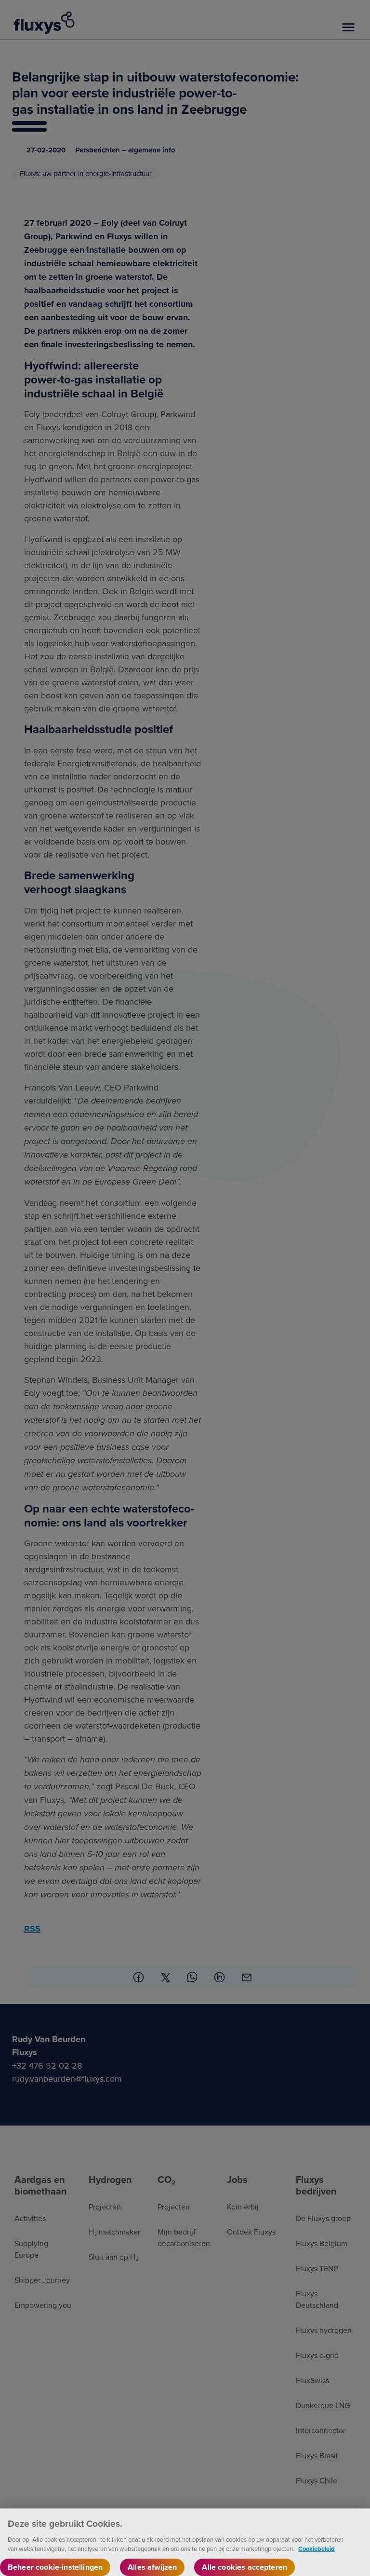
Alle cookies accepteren (244, 2567)
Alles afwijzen (152, 2567)
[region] (185, 2542)
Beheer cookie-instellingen (55, 2567)
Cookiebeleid (317, 2549)
